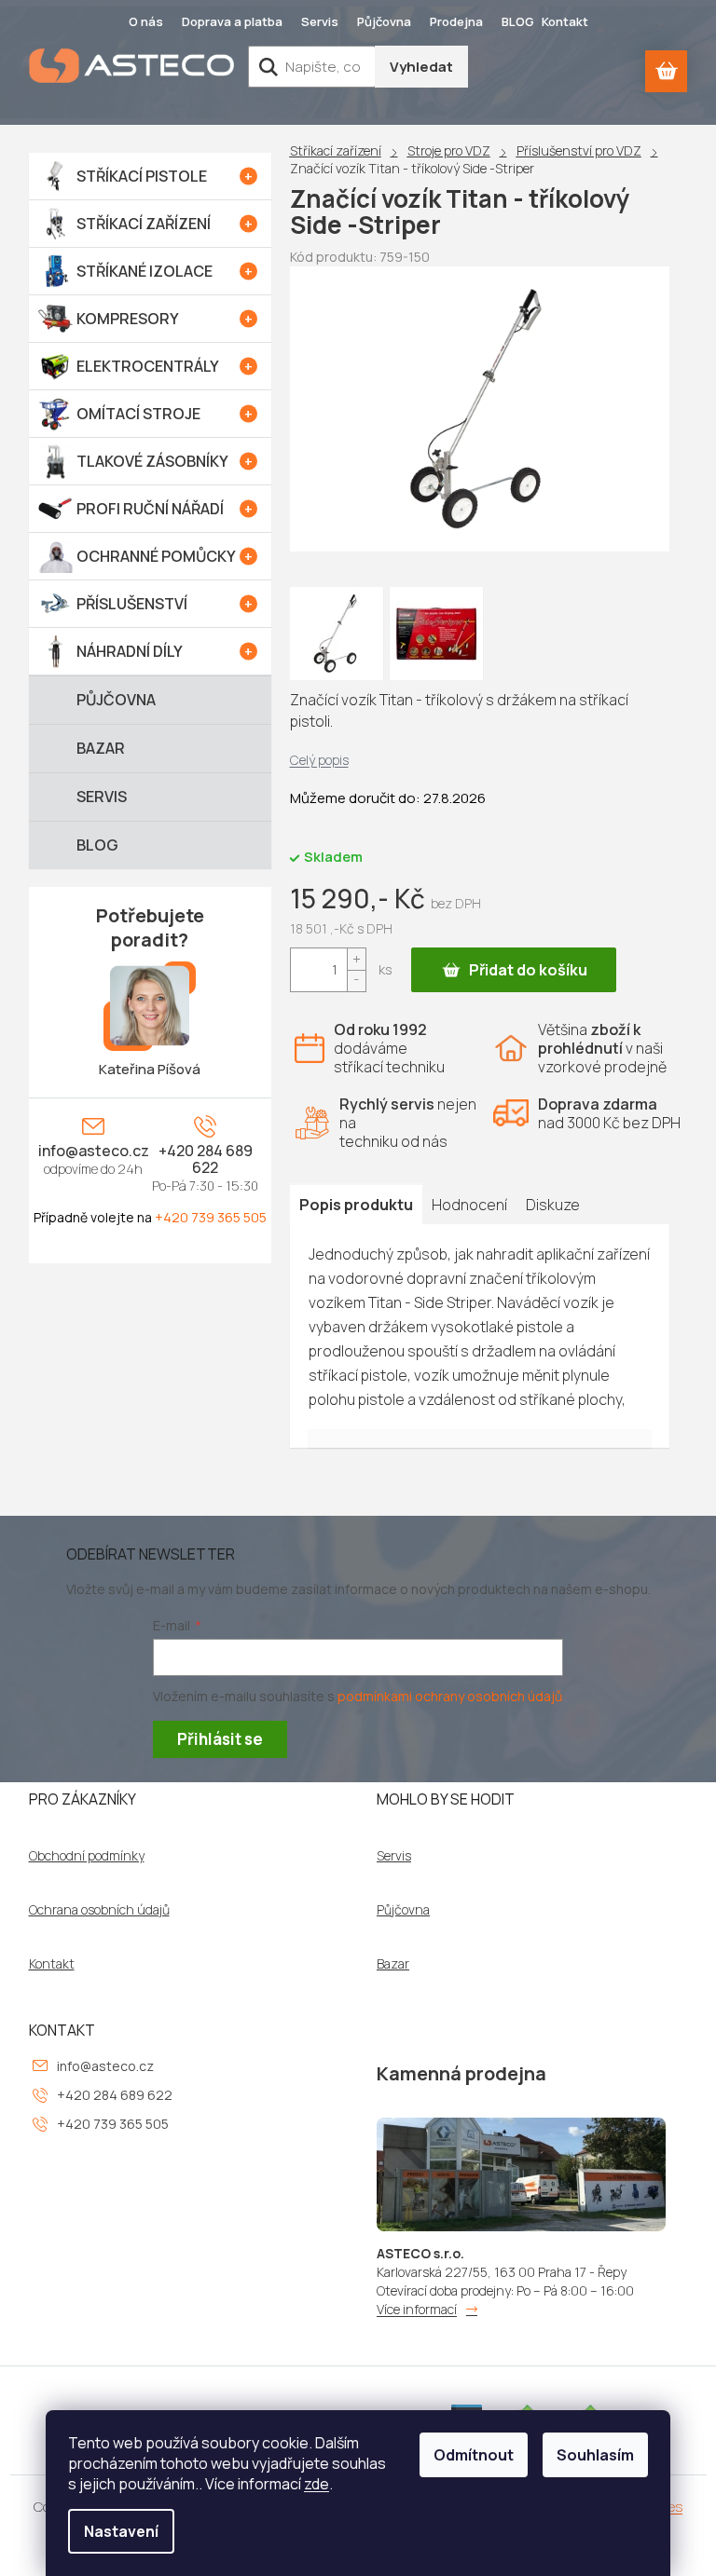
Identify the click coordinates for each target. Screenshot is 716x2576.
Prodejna (456, 21)
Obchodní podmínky (87, 1856)
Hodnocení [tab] (469, 1205)
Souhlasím (595, 2455)
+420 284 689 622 (206, 1159)
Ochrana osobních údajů (99, 1910)
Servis (320, 21)
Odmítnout (474, 2455)
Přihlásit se (220, 1739)
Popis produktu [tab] (356, 1205)
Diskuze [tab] (553, 1205)
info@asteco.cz (94, 1151)
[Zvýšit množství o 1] (356, 959)
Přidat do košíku (528, 970)
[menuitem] (150, 176)
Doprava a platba (232, 21)
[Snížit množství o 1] (356, 981)
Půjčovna (384, 21)
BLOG (518, 21)
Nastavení (121, 2531)
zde (317, 2484)
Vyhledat (421, 67)
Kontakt (565, 21)
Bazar (393, 1964)
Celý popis (319, 760)
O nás (146, 21)
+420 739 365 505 (211, 1217)
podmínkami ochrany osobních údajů (450, 1696)
